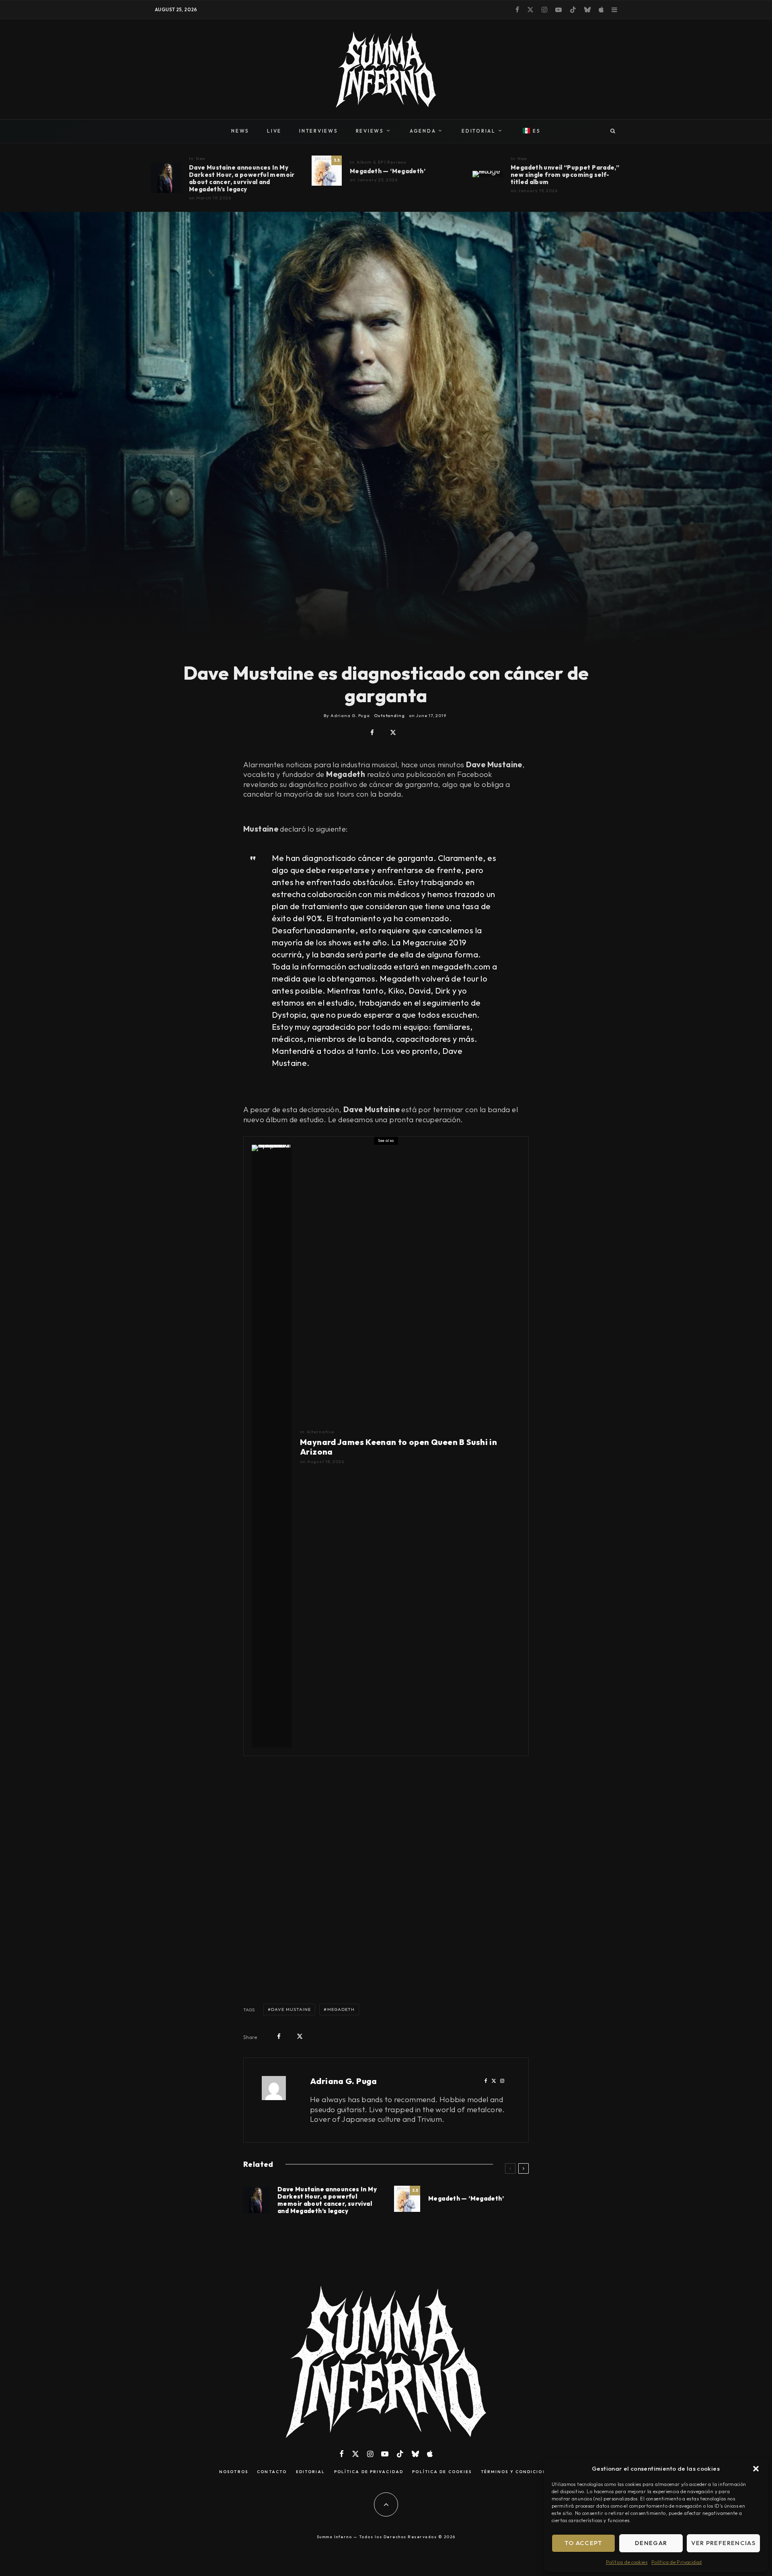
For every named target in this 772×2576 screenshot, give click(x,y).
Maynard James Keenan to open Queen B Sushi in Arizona (398, 1447)
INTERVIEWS (319, 131)
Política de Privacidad (677, 2562)
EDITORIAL (479, 131)
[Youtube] (558, 10)
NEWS (240, 131)
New (201, 158)
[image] (166, 178)
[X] (530, 10)
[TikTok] (573, 10)
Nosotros (234, 2472)
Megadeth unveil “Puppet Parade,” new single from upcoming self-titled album (565, 175)
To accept (584, 2543)
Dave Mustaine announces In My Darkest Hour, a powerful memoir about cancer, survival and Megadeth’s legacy (242, 178)
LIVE (274, 131)
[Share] (372, 733)
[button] (756, 2469)
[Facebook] (517, 10)
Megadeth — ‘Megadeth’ (388, 171)
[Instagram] (544, 10)
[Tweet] (393, 733)
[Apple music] (601, 10)
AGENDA (423, 131)
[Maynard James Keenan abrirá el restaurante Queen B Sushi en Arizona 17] (272, 1446)
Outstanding (389, 715)
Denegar (651, 2543)
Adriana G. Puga (344, 2081)
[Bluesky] (587, 10)
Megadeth (341, 2009)
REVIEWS (370, 131)
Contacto (272, 2472)
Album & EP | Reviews (382, 162)
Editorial (311, 2472)
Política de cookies (627, 2562)
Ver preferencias (723, 2543)
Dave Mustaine (291, 2009)
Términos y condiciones (517, 2472)
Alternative (321, 1432)
